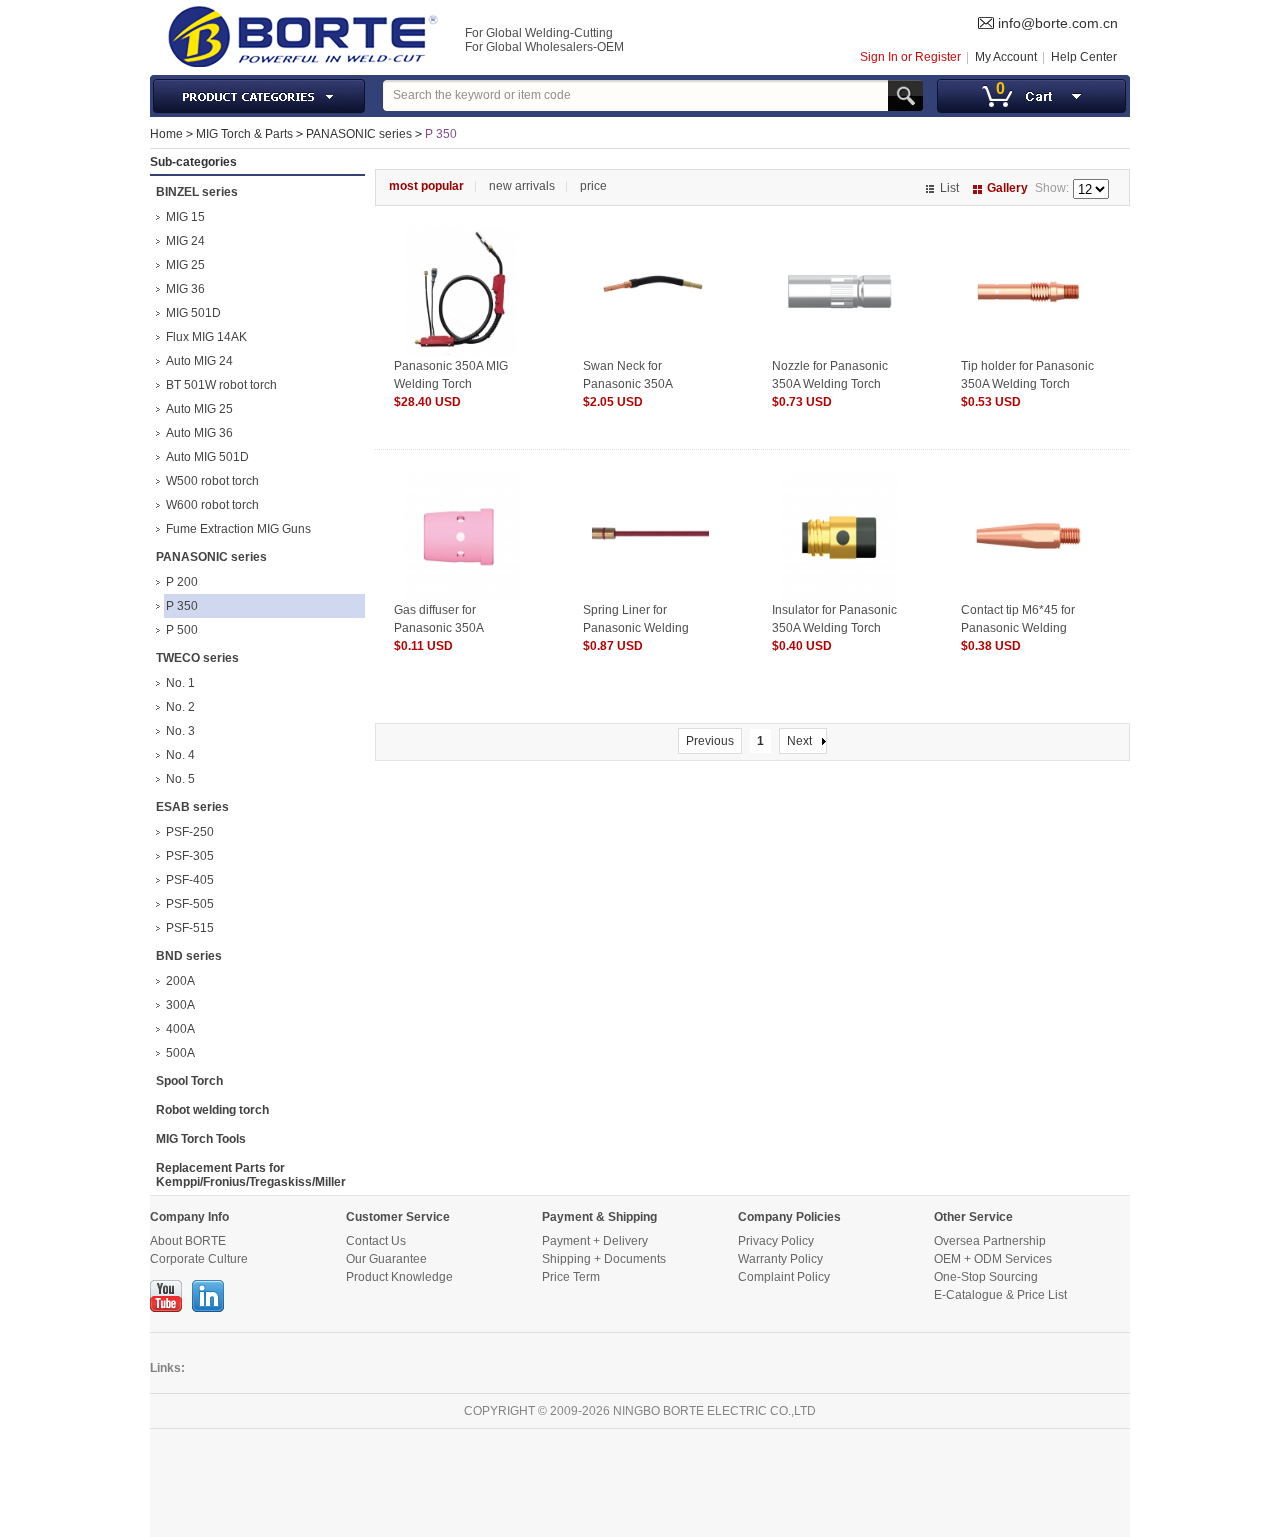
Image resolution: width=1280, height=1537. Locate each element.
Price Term (571, 1277)
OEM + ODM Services (993, 1259)
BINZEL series (197, 192)
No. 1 (180, 683)
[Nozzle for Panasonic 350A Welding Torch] (839, 235)
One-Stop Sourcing (986, 1277)
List (949, 188)
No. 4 (180, 755)
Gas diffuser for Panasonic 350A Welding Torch (438, 628)
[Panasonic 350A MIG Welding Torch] (461, 235)
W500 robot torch (212, 481)
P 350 (441, 134)
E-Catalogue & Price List (1000, 1295)
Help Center (1084, 57)
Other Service (973, 1217)
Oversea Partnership (990, 1241)
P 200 (182, 582)
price (593, 186)
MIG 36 (185, 289)
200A (180, 981)
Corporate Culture (199, 1259)
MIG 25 (185, 265)
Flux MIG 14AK (206, 337)
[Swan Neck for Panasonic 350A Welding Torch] (650, 235)
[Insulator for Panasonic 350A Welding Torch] (839, 479)
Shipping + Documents (604, 1259)
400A (180, 1029)
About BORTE (188, 1241)
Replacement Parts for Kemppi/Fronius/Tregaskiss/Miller (251, 1175)
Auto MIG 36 (199, 433)
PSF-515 (190, 928)
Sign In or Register (910, 57)
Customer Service (398, 1217)
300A (180, 1005)
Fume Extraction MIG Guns (238, 529)
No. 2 (180, 707)
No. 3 (180, 731)
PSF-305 (190, 856)
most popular (426, 186)
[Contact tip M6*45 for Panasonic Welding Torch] (1028, 479)
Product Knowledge (399, 1277)
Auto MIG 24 (199, 361)
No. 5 (180, 779)
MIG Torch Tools (201, 1139)
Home (166, 134)
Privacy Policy (776, 1241)
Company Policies (789, 1217)
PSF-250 (190, 832)
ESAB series (192, 807)
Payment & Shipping (599, 1217)
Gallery (1007, 188)
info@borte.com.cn (1058, 23)
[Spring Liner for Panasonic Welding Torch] (650, 479)
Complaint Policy (784, 1277)
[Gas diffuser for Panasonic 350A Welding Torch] (461, 479)
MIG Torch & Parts (244, 134)
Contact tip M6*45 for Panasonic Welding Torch (1018, 628)
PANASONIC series (359, 134)
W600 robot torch (212, 505)
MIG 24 (185, 241)
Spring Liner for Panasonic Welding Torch (636, 628)
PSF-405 (190, 880)
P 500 (182, 630)
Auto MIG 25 (199, 409)
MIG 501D (193, 313)
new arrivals (522, 186)
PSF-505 (190, 904)
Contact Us (376, 1241)
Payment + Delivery (595, 1241)
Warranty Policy (780, 1259)
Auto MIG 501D (207, 457)
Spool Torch (189, 1081)
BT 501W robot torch (221, 385)
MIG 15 (185, 217)
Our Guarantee (386, 1259)
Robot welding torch (212, 1110)
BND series (189, 956)
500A (180, 1053)
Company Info (189, 1217)
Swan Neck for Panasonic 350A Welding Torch (627, 384)
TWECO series (197, 658)
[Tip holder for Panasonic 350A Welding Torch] (1028, 235)
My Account (1006, 57)
